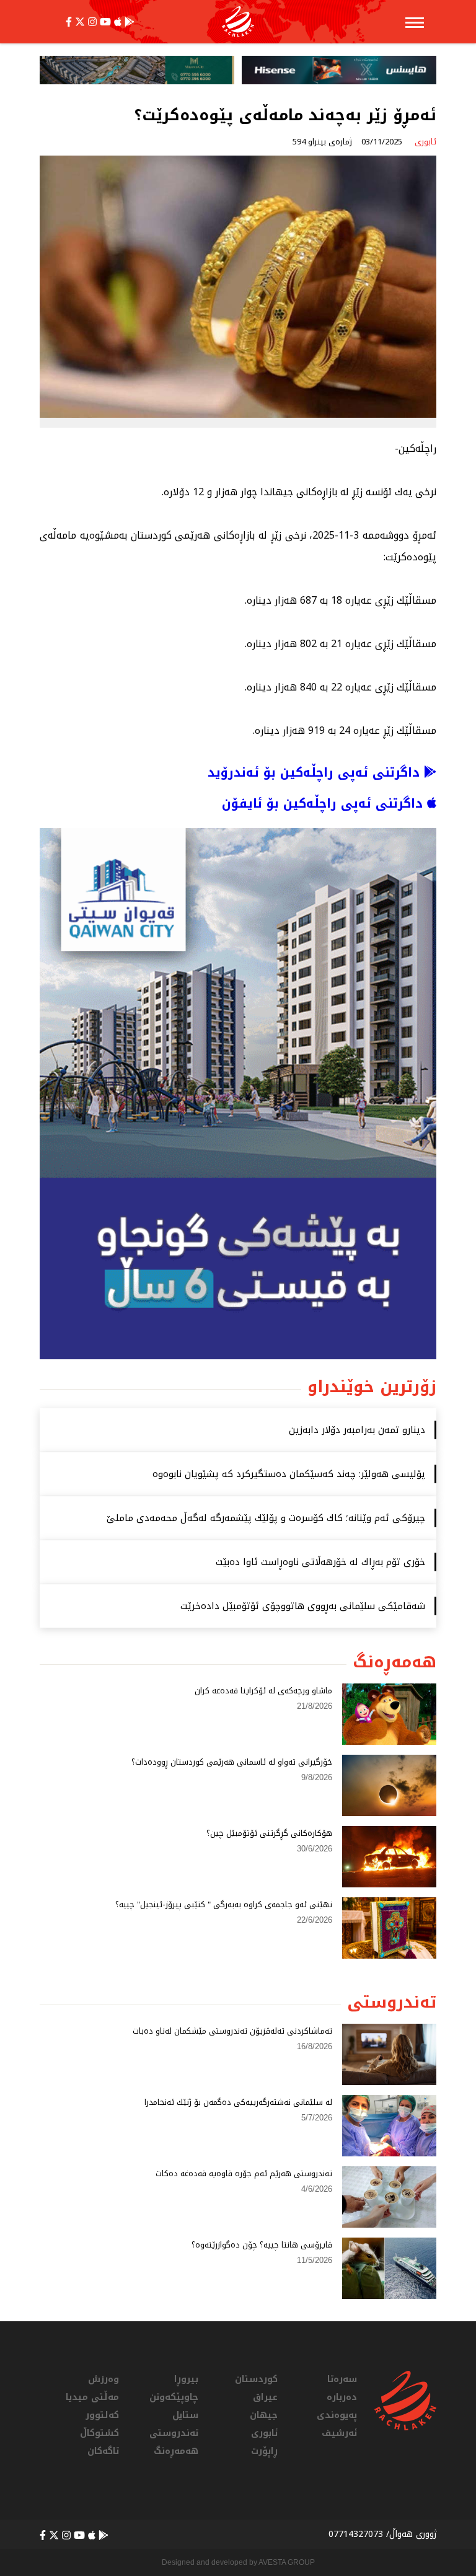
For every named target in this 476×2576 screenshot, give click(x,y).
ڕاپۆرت (264, 2451)
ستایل (185, 2415)
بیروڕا (186, 2379)
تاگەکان (103, 2451)
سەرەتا (342, 2379)
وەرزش (104, 2379)
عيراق (265, 2397)
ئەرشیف (339, 2433)
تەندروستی (174, 2433)
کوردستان (256, 2379)
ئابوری (264, 2433)
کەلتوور (102, 2415)
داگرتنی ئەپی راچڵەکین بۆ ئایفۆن (324, 803)
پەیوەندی (337, 2415)
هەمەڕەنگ (176, 2451)
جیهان (264, 2415)
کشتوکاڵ (99, 2433)
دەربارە (342, 2397)
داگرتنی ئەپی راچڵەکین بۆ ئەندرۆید (316, 772)
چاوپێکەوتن (174, 2397)
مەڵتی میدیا (92, 2397)
